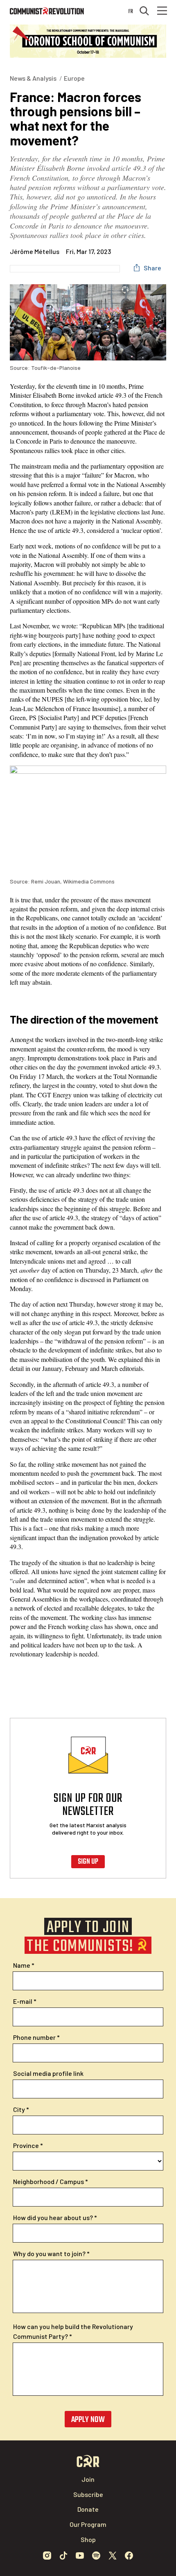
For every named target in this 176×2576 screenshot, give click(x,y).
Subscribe (88, 2494)
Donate (88, 2509)
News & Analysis (33, 78)
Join (88, 2479)
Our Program (88, 2524)
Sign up (88, 1862)
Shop (88, 2539)
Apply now (88, 2420)
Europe (74, 78)
